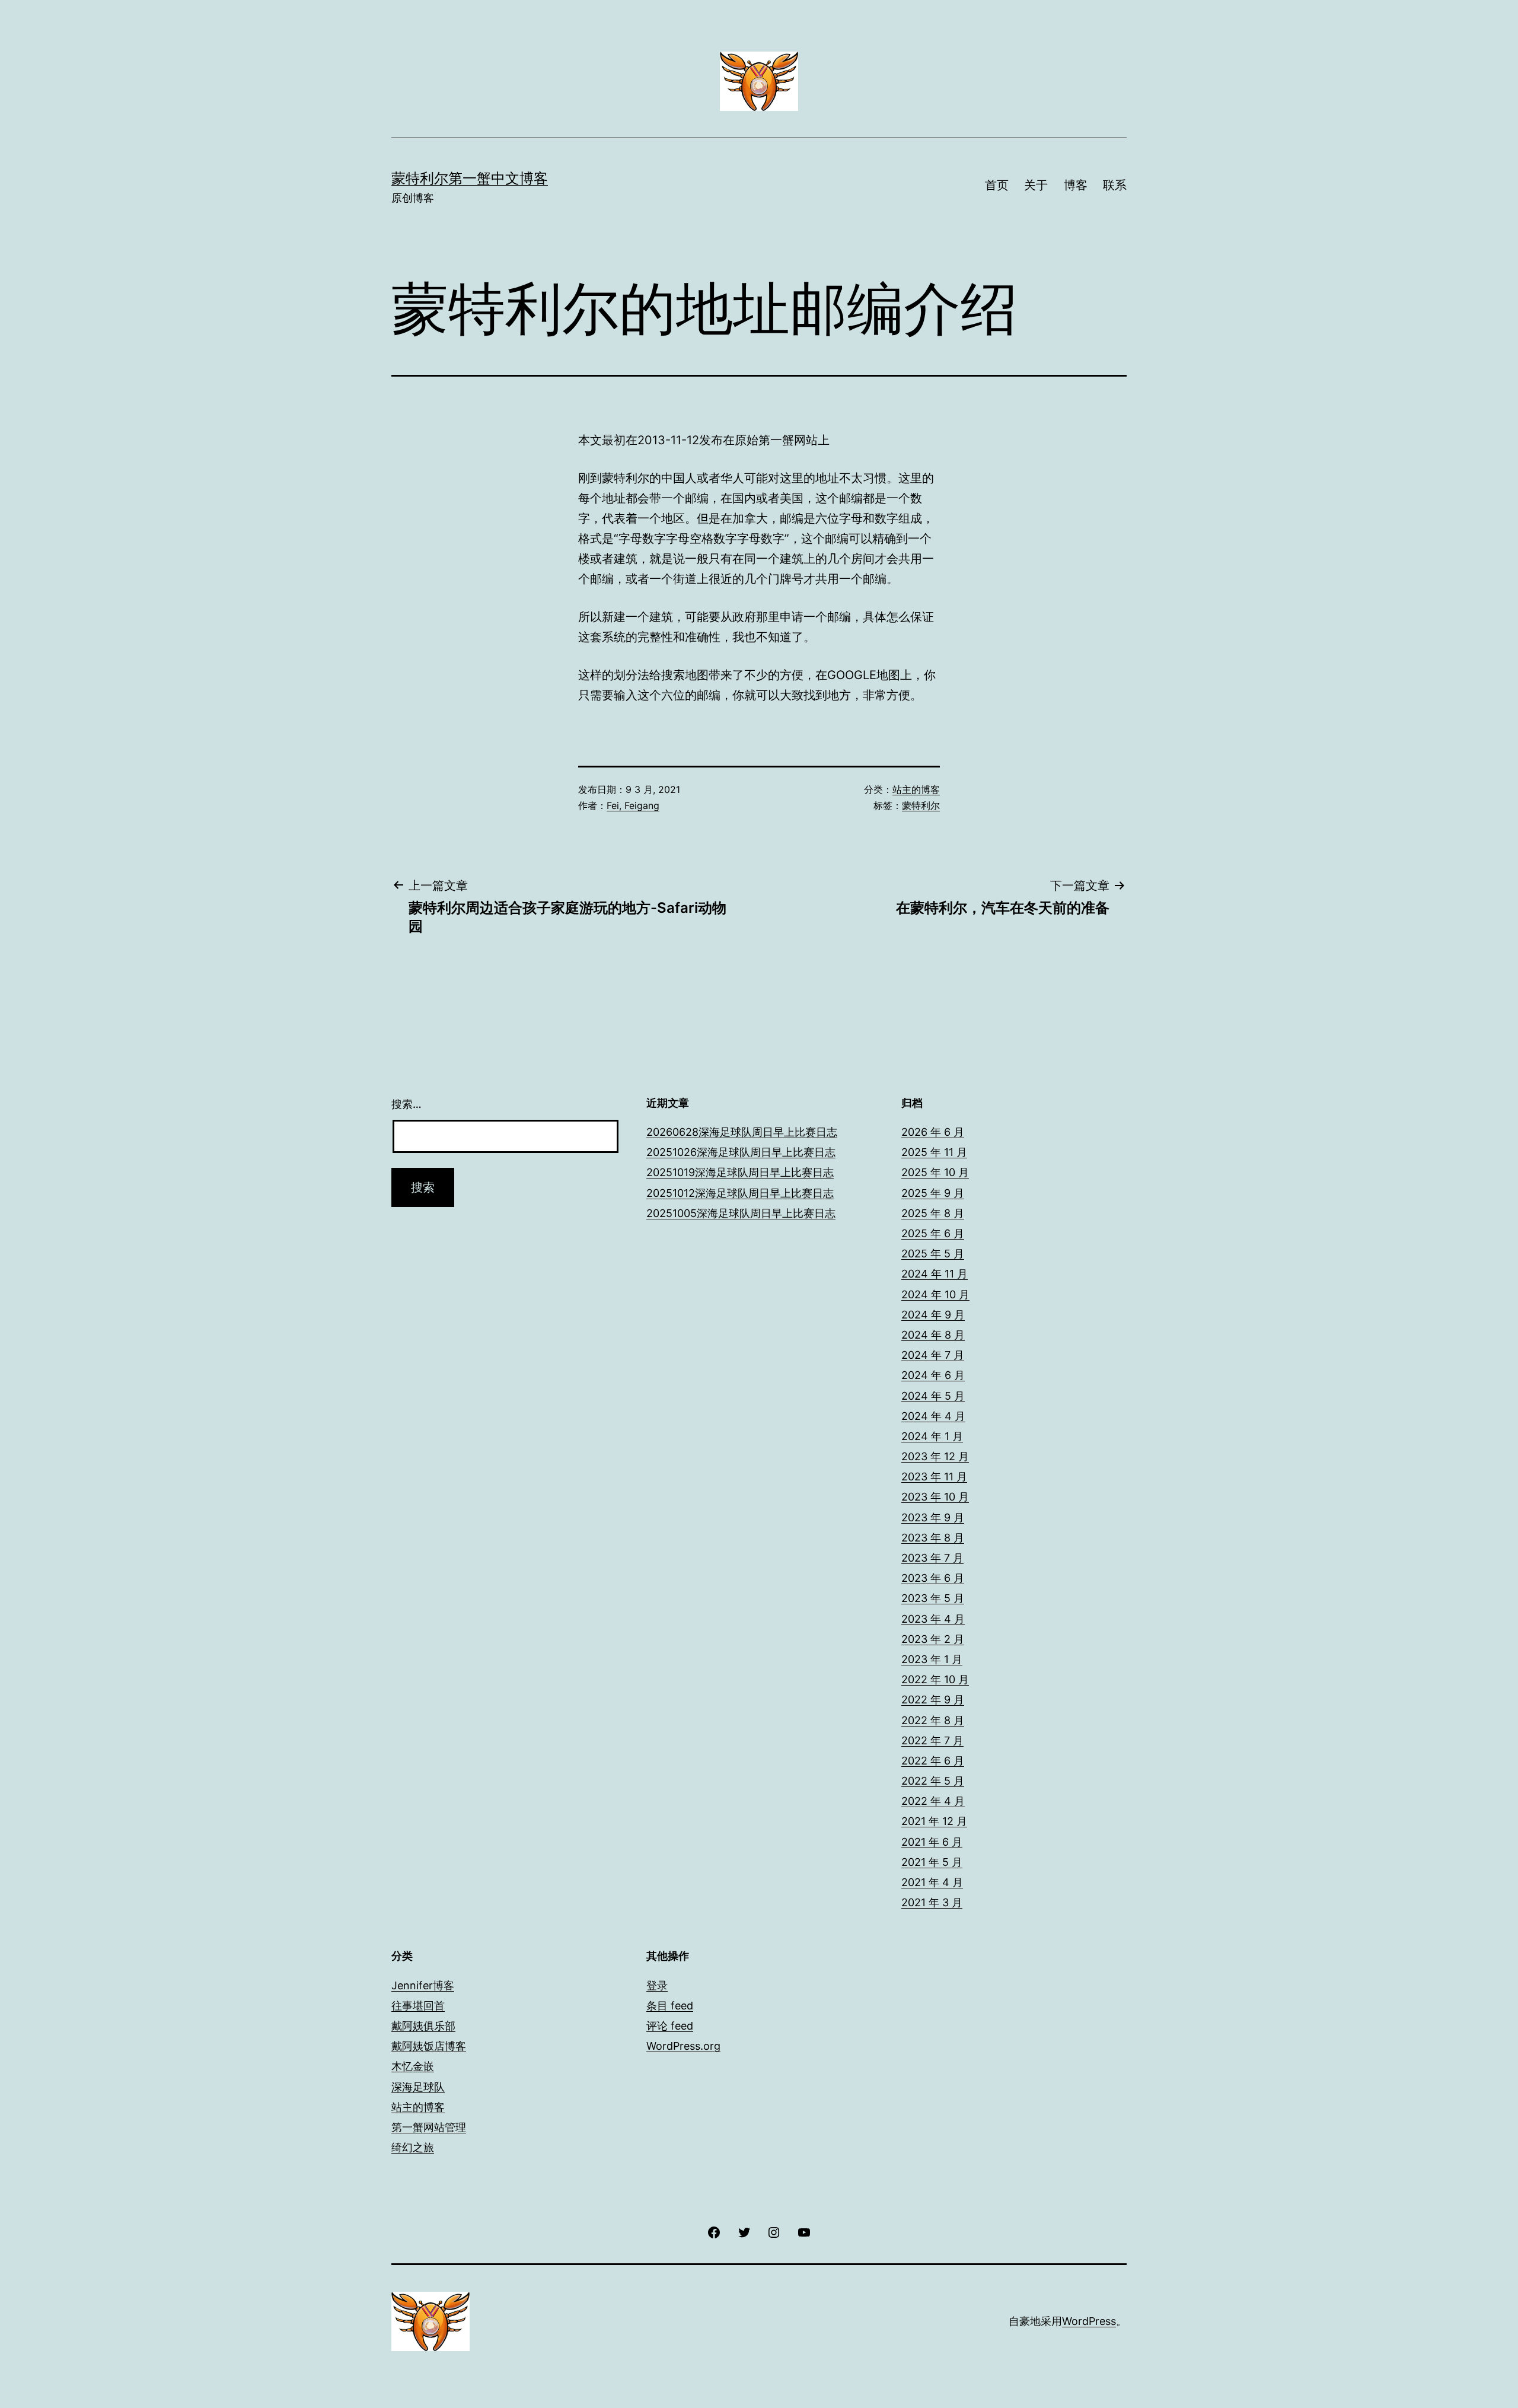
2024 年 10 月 (935, 1294)
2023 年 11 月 (934, 1477)
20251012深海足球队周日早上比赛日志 (740, 1193)
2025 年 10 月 (935, 1172)
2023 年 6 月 (933, 1578)
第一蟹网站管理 (429, 2127)
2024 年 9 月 (933, 1315)
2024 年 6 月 (933, 1375)
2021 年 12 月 (934, 1821)
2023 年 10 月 (935, 1497)
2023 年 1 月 (932, 1659)
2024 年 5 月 (933, 1396)
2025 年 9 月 (933, 1193)
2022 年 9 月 (933, 1700)
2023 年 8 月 (933, 1538)
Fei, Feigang (633, 805)
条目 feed (670, 2006)
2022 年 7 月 (932, 1740)
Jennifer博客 (423, 1985)
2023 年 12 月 (935, 1456)
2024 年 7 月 (933, 1355)
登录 (657, 1985)
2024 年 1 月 (932, 1436)
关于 (1036, 185)
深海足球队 (418, 2087)
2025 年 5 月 (933, 1254)
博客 (1076, 185)
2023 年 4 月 (933, 1619)
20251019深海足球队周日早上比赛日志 (740, 1172)
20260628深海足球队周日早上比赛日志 (742, 1132)
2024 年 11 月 (935, 1274)
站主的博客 (916, 789)
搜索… (406, 1104)
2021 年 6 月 (932, 1842)
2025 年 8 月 (933, 1213)
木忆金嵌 (413, 2066)
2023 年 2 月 (933, 1639)
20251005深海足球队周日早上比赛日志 (741, 1213)
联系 (1115, 185)
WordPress (1089, 2321)
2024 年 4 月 (933, 1416)
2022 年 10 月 (935, 1679)
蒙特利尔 (921, 805)
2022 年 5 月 (933, 1781)
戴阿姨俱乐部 (423, 2026)
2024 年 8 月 (933, 1335)
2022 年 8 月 (933, 1720)
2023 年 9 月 (933, 1517)
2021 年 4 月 (932, 1882)
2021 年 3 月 (932, 1902)
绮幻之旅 (413, 2147)
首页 (997, 185)
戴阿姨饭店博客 (429, 2046)
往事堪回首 (418, 2006)
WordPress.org (683, 2046)
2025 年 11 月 (934, 1152)
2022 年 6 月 (933, 1761)
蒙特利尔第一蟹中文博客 (470, 178)
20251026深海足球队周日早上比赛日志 (741, 1152)
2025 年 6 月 (933, 1233)
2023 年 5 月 (933, 1598)
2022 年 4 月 (933, 1801)
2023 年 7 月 (932, 1558)
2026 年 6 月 (933, 1132)
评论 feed (670, 2026)
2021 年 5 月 (932, 1862)
